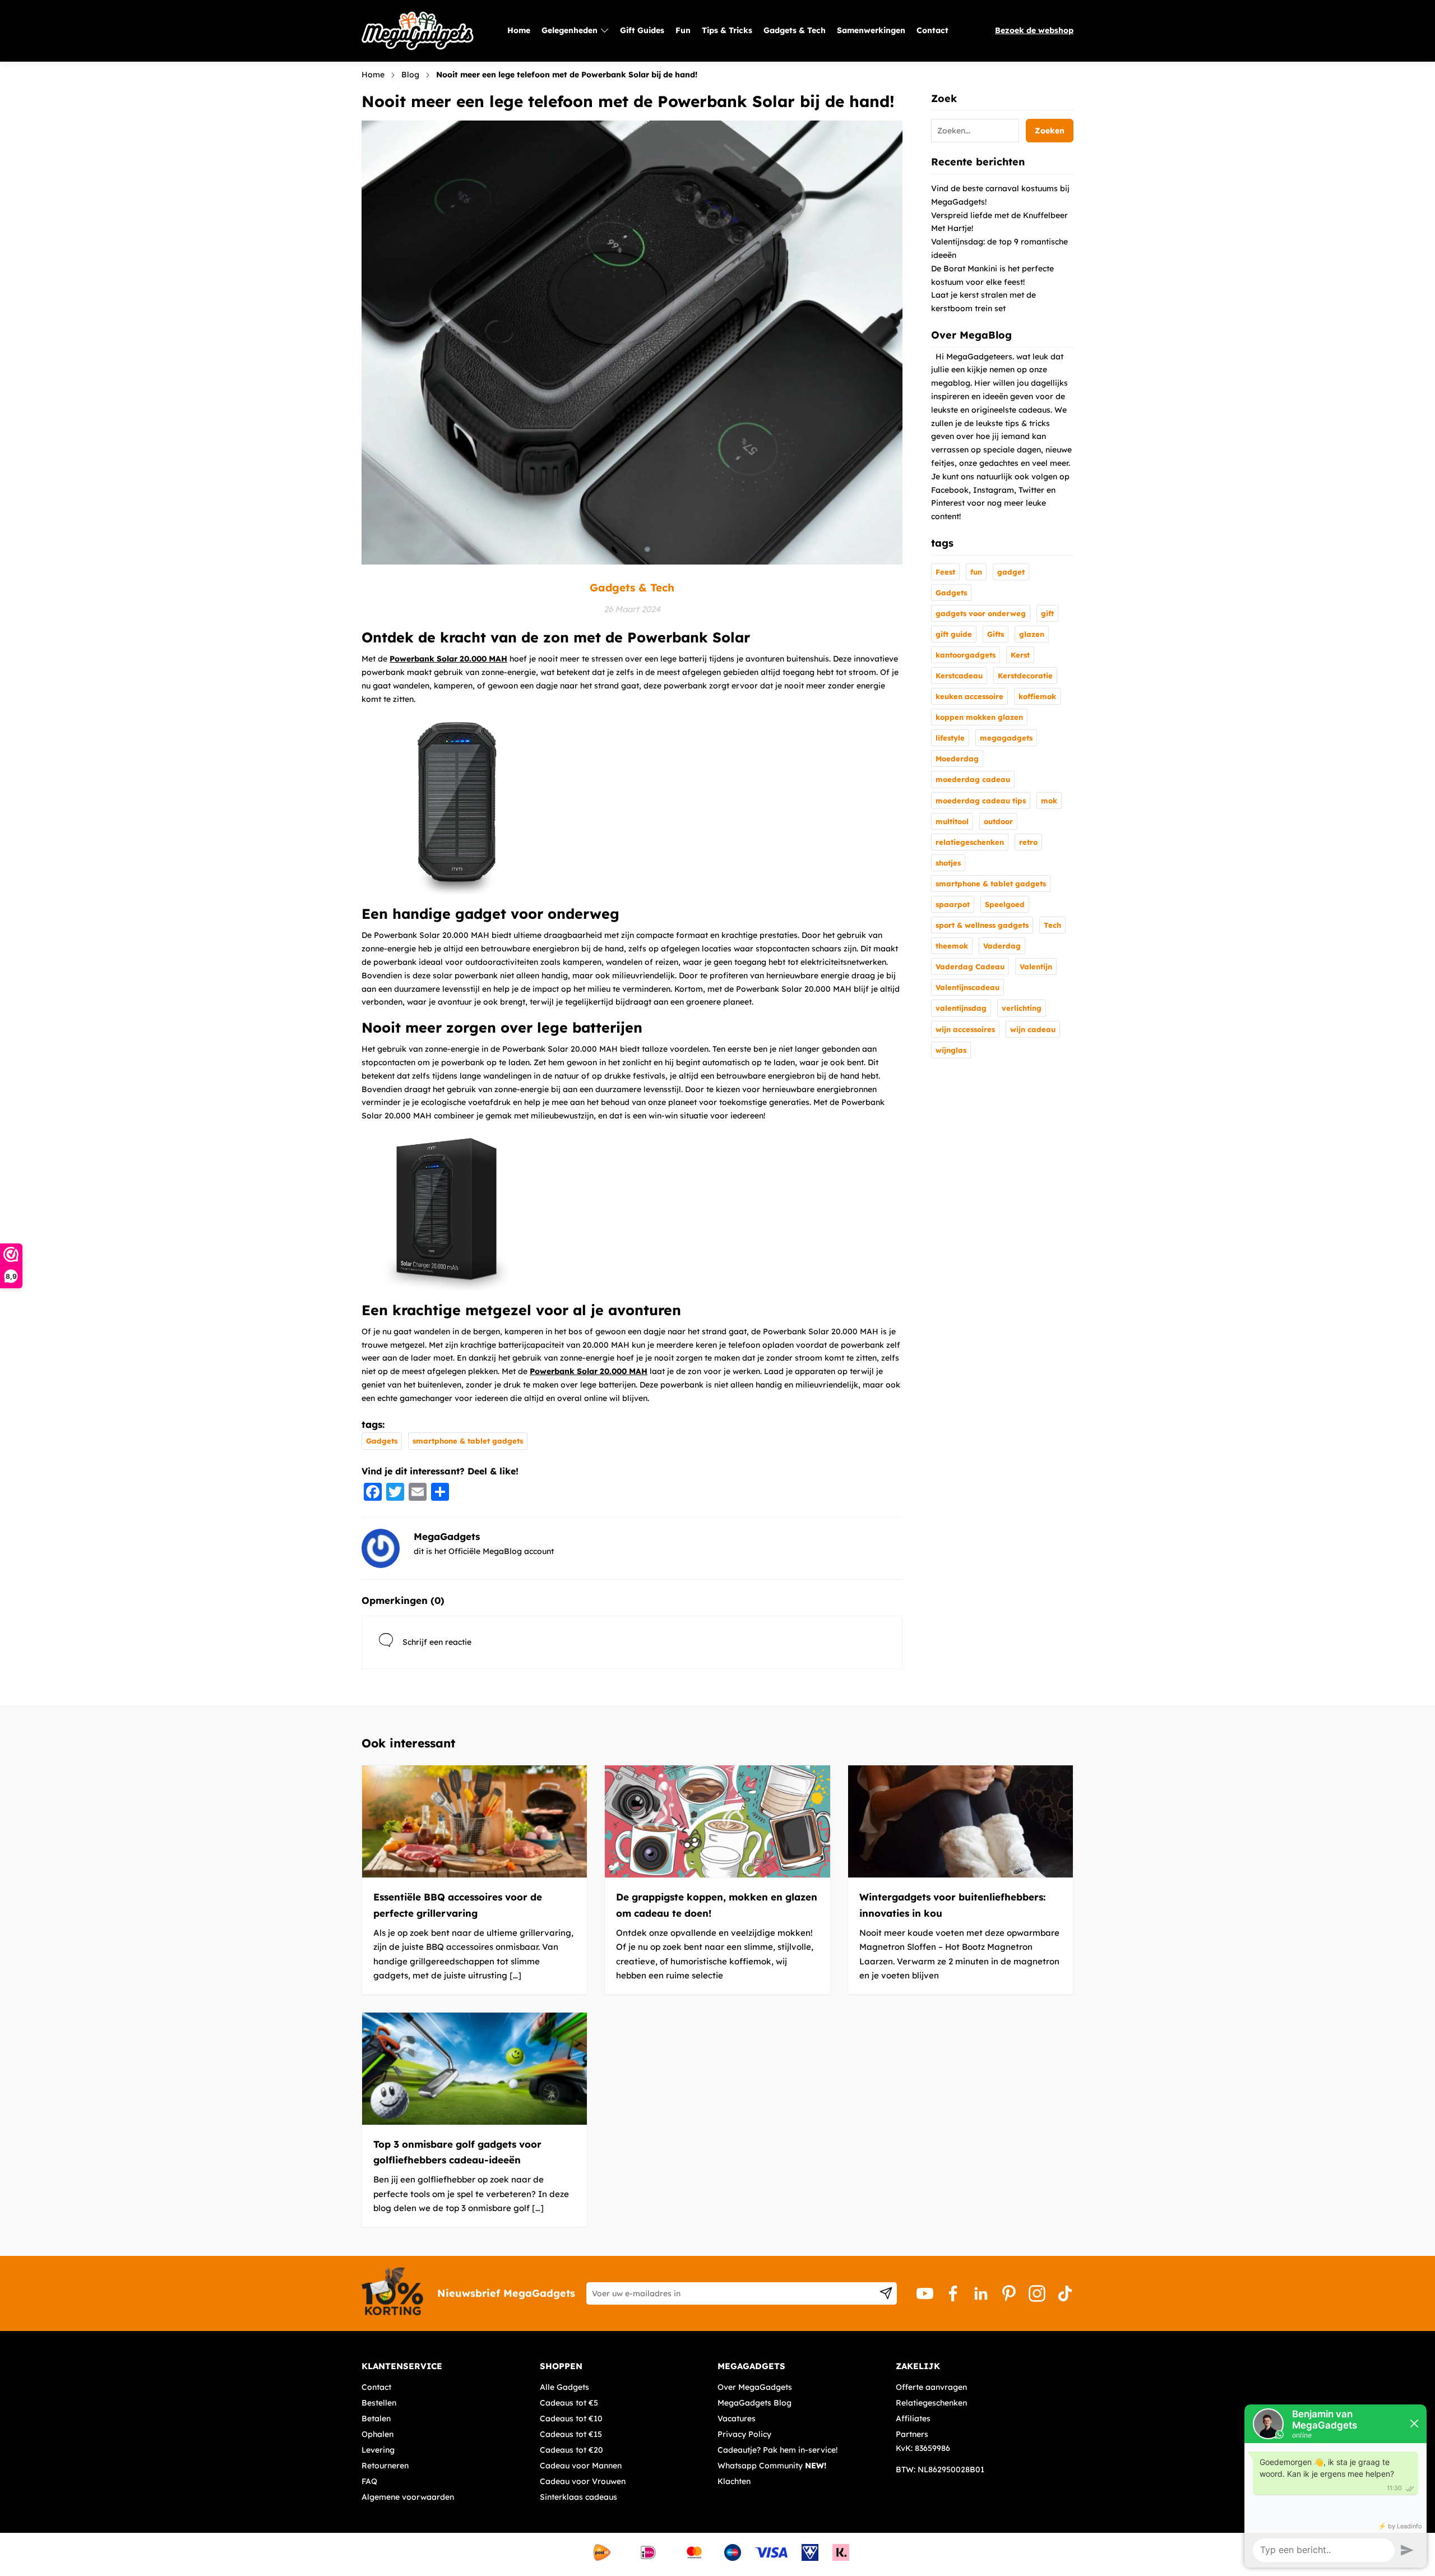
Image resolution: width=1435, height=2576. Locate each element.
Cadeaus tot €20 (571, 2450)
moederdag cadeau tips (981, 801)
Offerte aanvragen (931, 2387)
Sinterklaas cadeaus (578, 2497)
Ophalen (378, 2434)
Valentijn (1036, 966)
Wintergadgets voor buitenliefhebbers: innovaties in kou (952, 1905)
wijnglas (951, 1050)
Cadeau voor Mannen (581, 2466)
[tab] (446, 2366)
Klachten (734, 2481)
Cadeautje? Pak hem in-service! (777, 2450)
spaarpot (953, 904)
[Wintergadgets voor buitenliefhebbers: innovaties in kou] (960, 1821)
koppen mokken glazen (979, 717)
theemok (952, 946)
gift (1047, 613)
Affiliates (913, 2418)
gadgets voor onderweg (981, 613)
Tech (1052, 925)
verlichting (1022, 1008)
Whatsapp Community (772, 2466)
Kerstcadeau (959, 676)
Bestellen (379, 2403)
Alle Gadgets (564, 2387)
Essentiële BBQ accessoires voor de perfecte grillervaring (458, 1905)
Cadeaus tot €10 (571, 2418)
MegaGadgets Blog (754, 2403)
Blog (410, 75)
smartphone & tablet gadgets (468, 1441)
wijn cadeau (1033, 1029)
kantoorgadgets (966, 655)
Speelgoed (1005, 904)
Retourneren (385, 2466)
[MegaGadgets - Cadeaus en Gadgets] (418, 31)
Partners (912, 2434)
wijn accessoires (965, 1029)
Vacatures (737, 2418)
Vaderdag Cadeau (970, 966)
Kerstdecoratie (1025, 676)
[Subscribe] (886, 2293)
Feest (945, 572)
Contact (376, 2387)
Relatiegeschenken (931, 2403)
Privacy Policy (744, 2434)
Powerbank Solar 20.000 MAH (448, 659)
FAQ (369, 2481)
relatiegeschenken (970, 842)
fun (976, 572)
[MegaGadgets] (381, 1548)
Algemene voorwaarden (408, 2497)
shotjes (948, 863)
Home (373, 75)
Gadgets (382, 1441)
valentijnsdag (961, 1008)
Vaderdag (1002, 946)
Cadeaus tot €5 (569, 2403)
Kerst (1020, 655)
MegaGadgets (447, 1536)
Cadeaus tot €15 (571, 2434)
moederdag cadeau (973, 779)
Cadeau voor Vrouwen (583, 2481)
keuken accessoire (969, 696)
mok (1049, 801)
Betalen (376, 2418)
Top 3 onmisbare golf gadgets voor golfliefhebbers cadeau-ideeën (457, 2152)
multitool (952, 821)
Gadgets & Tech (632, 588)
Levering (378, 2450)
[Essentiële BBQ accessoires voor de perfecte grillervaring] (475, 1821)
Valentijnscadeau (968, 987)
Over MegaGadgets (755, 2387)
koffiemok (1037, 696)
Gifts (996, 634)
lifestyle (950, 738)
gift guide (954, 634)
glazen (1032, 634)
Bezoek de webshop (1034, 30)
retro (1028, 842)
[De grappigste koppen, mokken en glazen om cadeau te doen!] (717, 1821)
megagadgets (1006, 738)
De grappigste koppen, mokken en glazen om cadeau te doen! (717, 1905)
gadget (1011, 572)
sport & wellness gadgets (982, 925)
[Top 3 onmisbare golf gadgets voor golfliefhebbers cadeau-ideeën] (475, 2069)
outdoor (998, 821)
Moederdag (957, 759)
